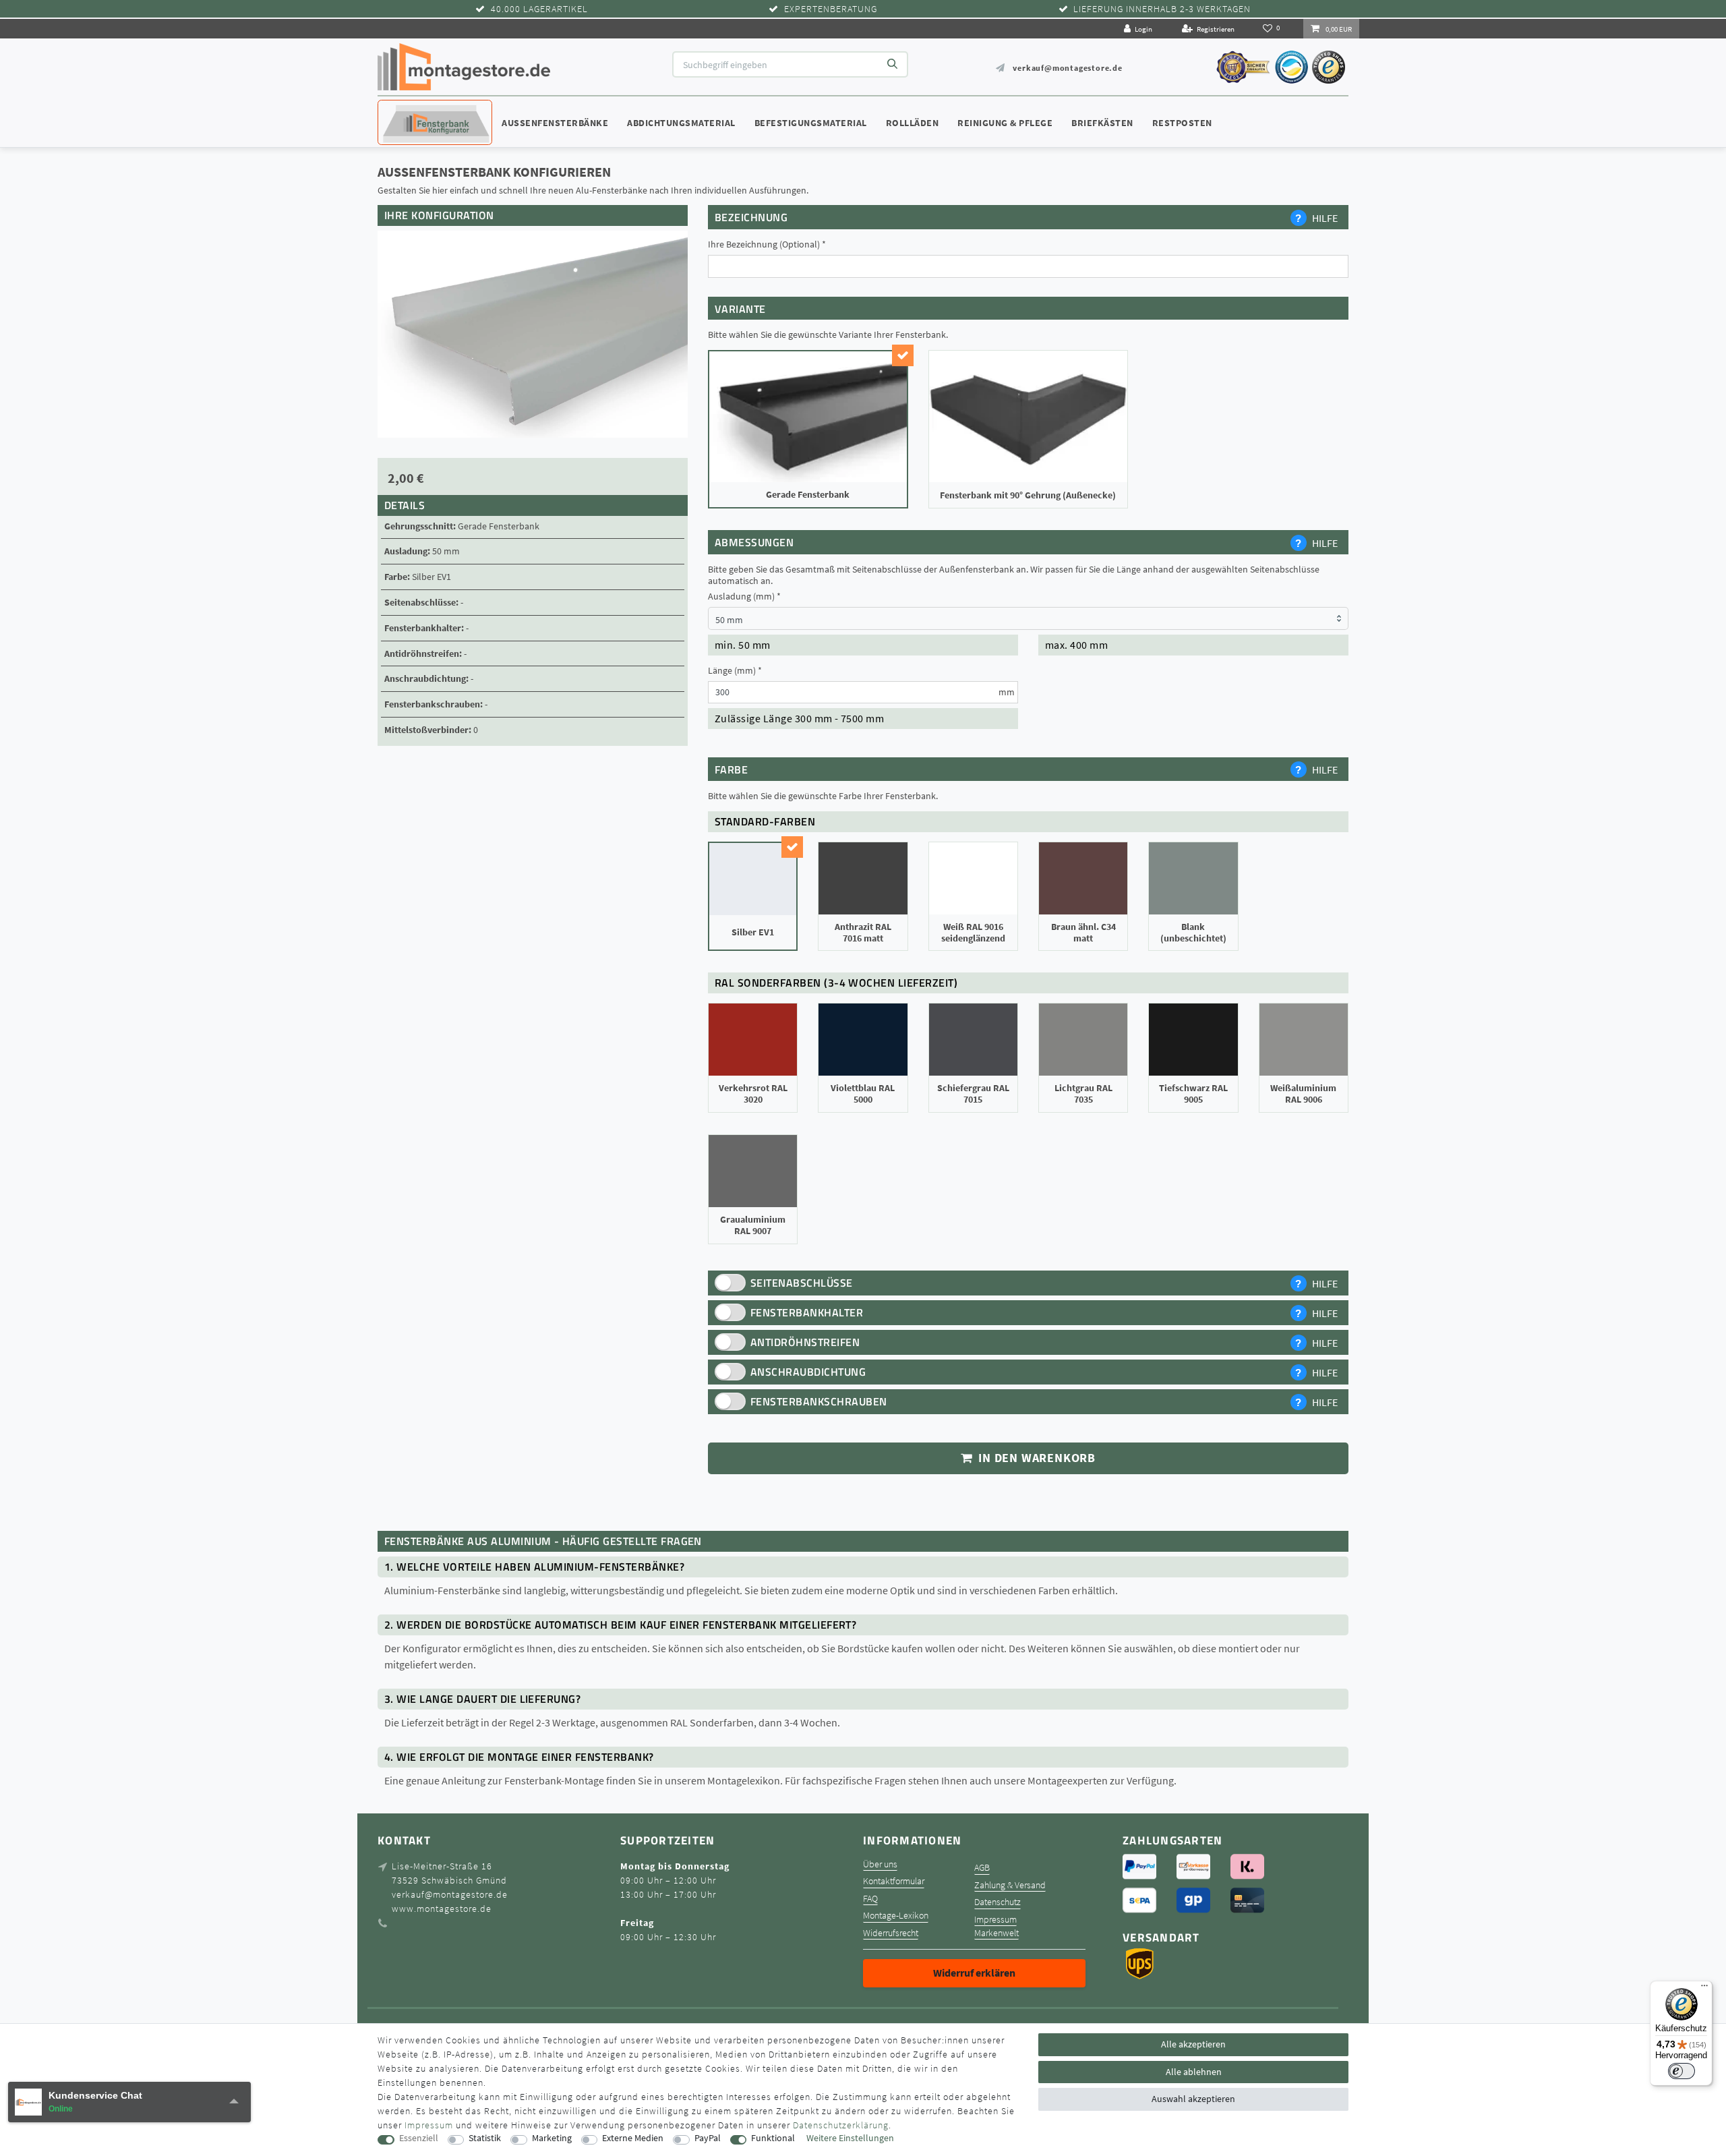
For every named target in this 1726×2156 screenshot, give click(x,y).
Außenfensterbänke (555, 123)
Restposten (1182, 123)
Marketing (552, 2138)
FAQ (870, 1899)
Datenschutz (998, 1902)
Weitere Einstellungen (850, 2138)
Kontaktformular (894, 1881)
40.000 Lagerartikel (539, 9)
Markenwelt (996, 1933)
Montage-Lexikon (896, 1916)
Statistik (485, 2138)
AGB (982, 1868)
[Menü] (1704, 1989)
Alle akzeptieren (1193, 2044)
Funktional (773, 2138)
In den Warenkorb (1035, 1458)
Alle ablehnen (1194, 2072)
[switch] (1682, 2071)
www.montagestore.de (442, 1909)
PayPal (708, 2138)
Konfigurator (418, 110)
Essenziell (419, 2138)
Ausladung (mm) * (744, 596)
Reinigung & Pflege (1005, 123)
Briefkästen (1102, 123)
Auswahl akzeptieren (1193, 2099)
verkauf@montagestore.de (1067, 68)
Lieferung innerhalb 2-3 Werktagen (1162, 9)
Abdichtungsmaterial (681, 123)
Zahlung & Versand (1010, 1885)
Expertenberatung (831, 9)
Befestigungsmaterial (811, 123)
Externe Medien (633, 2138)
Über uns (880, 1864)
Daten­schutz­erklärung (841, 2125)
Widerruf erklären (974, 1973)
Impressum (995, 1920)
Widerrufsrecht (891, 1933)
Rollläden (913, 123)
